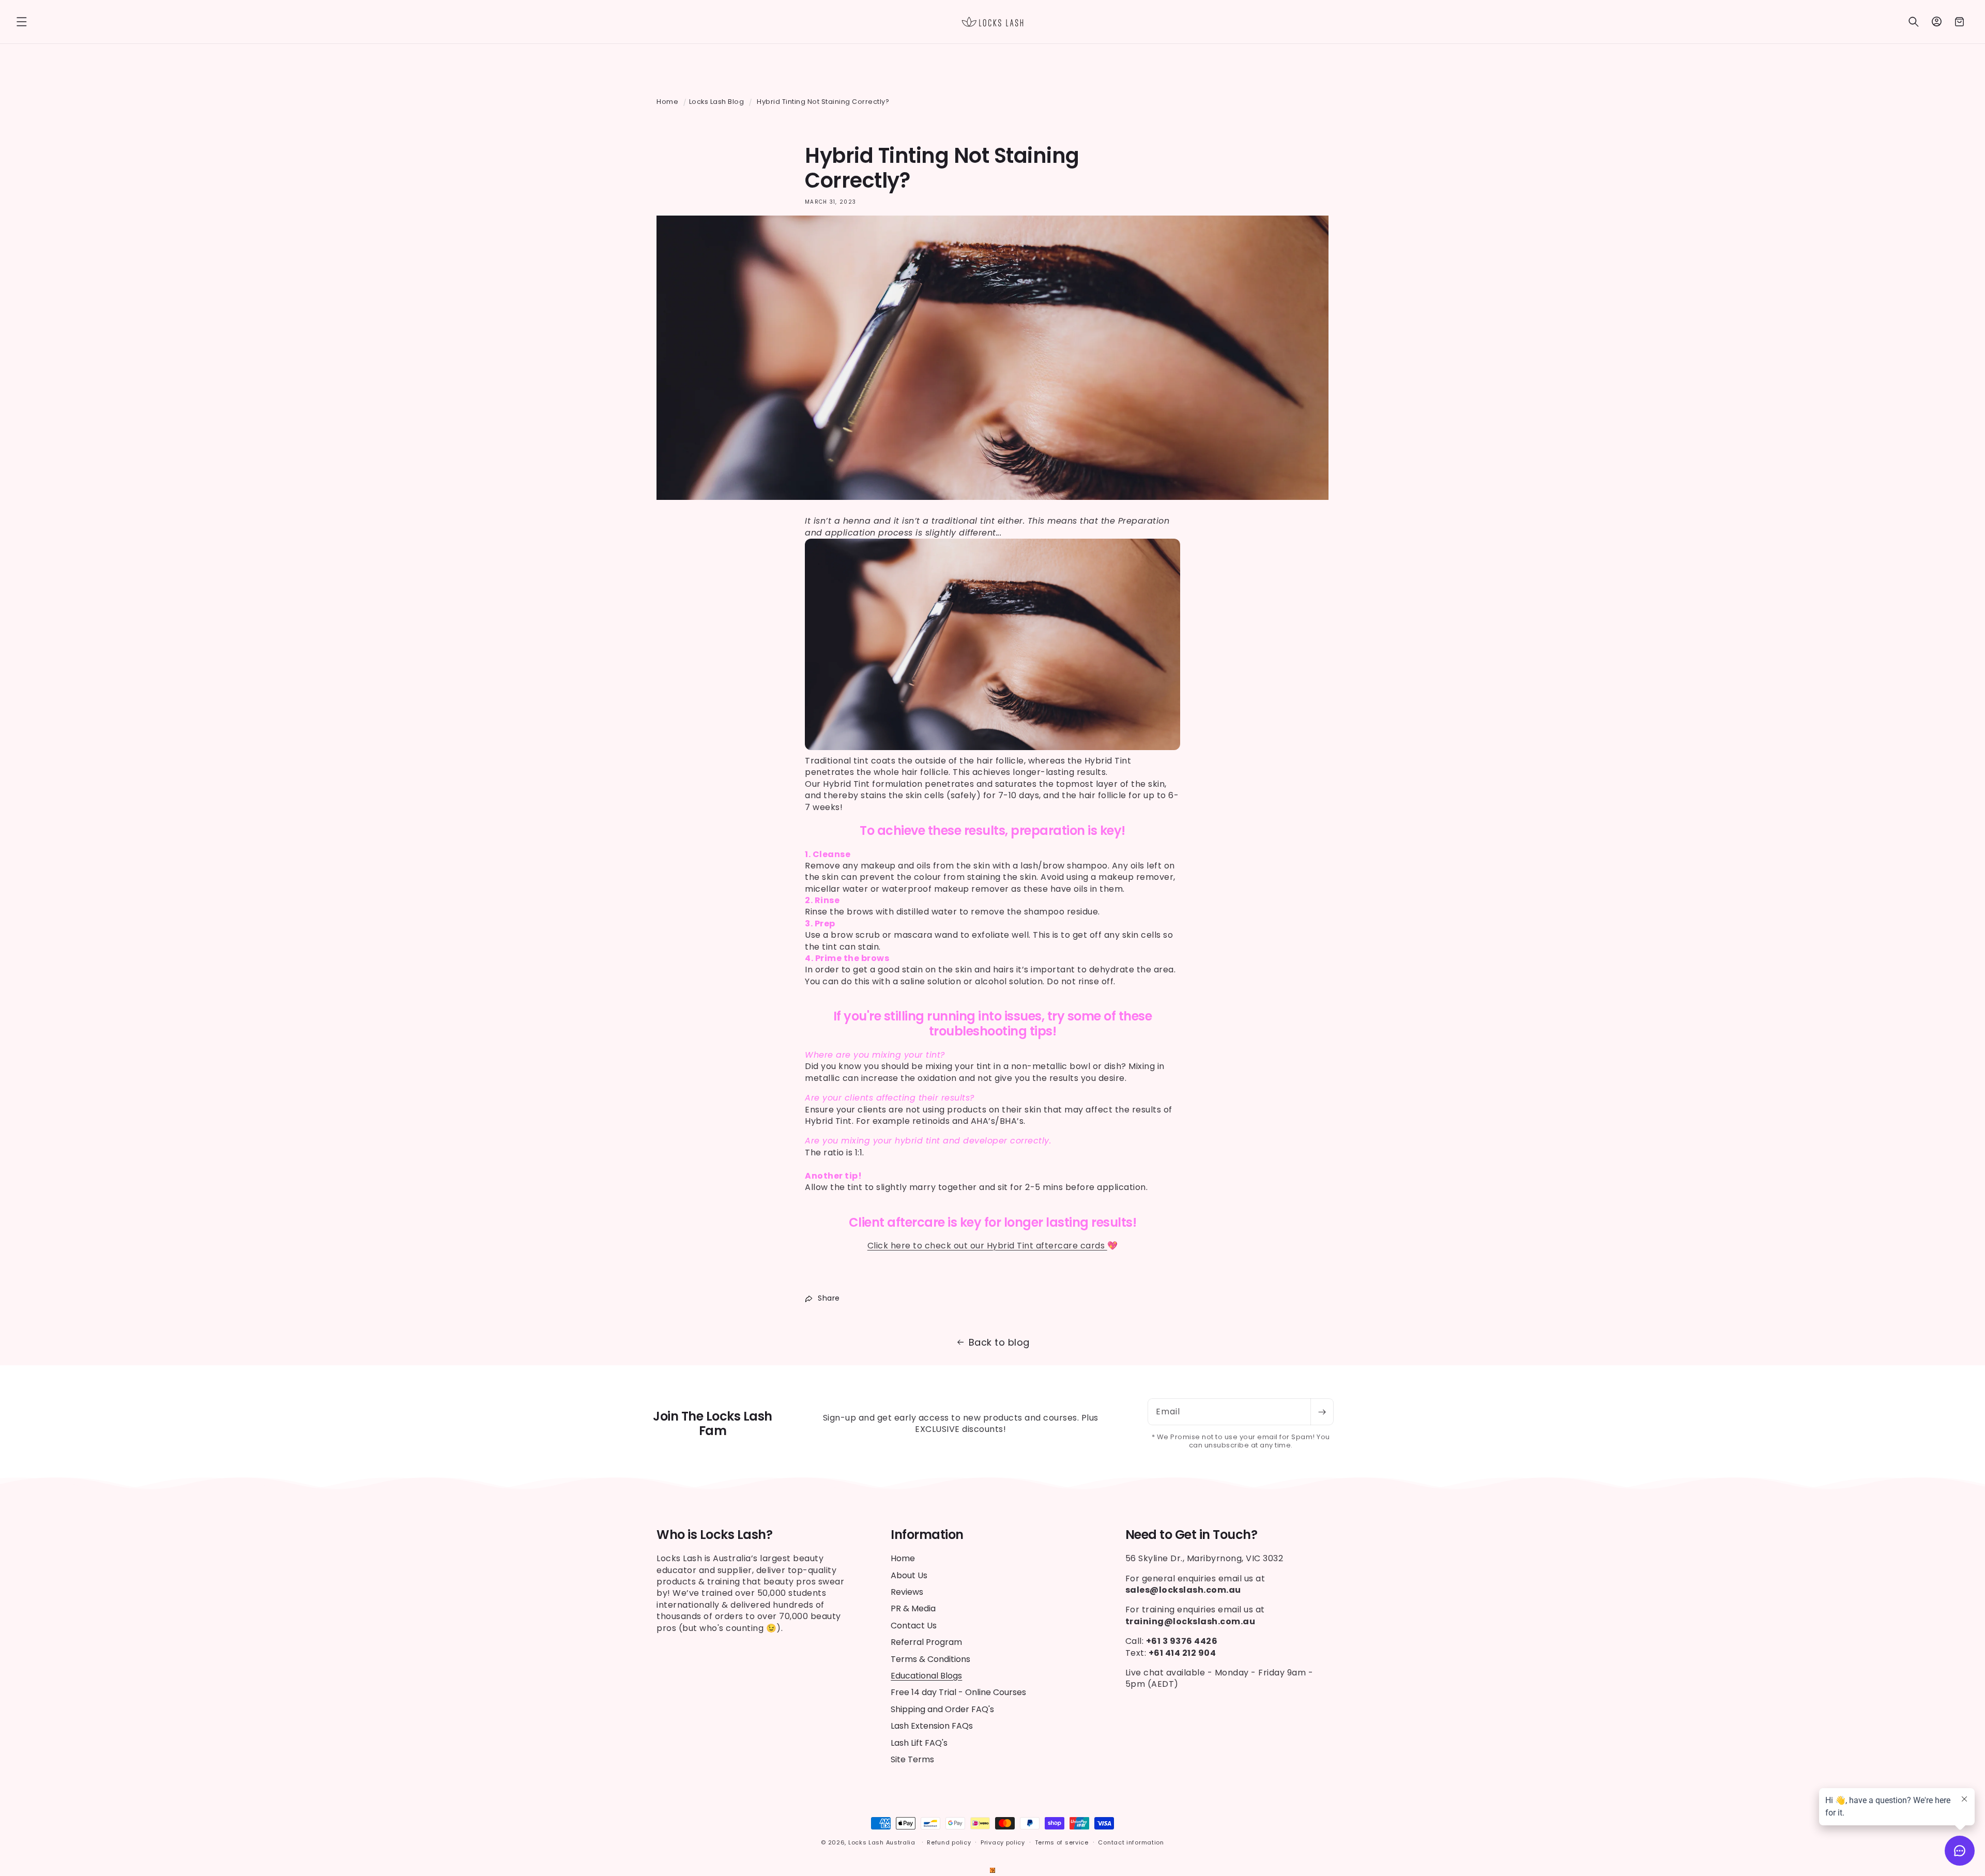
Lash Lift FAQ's (919, 1743)
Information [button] (927, 1535)
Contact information (1131, 1842)
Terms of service (1062, 1842)
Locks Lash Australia (883, 1842)
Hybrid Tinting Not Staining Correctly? (823, 102)
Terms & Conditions (930, 1659)
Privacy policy (1003, 1842)
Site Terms (912, 1759)
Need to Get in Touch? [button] (1192, 1535)
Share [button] (829, 1298)
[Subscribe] (1322, 1412)
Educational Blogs (926, 1676)
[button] (22, 22)
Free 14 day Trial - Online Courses (958, 1692)
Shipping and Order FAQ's (942, 1709)
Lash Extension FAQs (932, 1726)
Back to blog (999, 1342)
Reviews (907, 1592)
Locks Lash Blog (717, 102)
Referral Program (926, 1642)
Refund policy (949, 1842)
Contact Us (914, 1626)
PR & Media (913, 1608)
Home (667, 102)
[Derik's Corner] (993, 1870)
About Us (909, 1575)
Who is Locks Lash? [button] (714, 1535)
